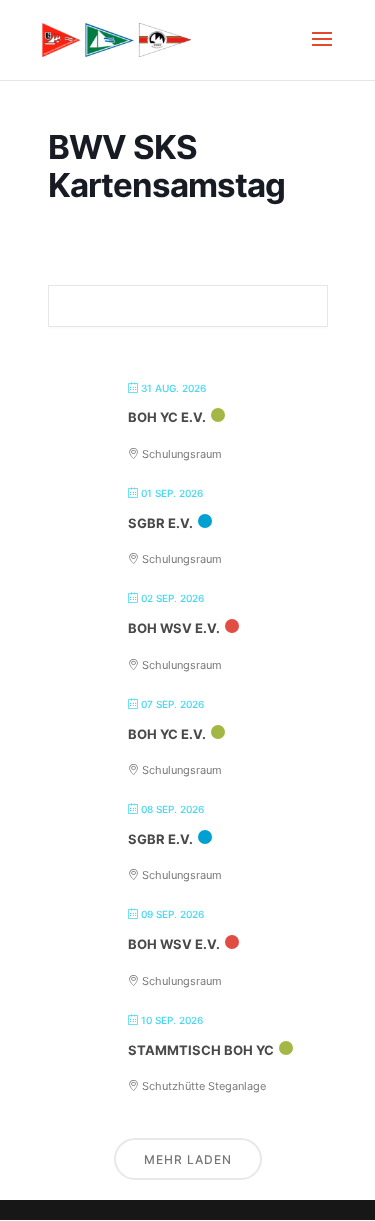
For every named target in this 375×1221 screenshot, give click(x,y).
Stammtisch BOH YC (201, 1050)
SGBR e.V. (160, 523)
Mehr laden (188, 1159)
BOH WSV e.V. (174, 628)
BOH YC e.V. (167, 417)
